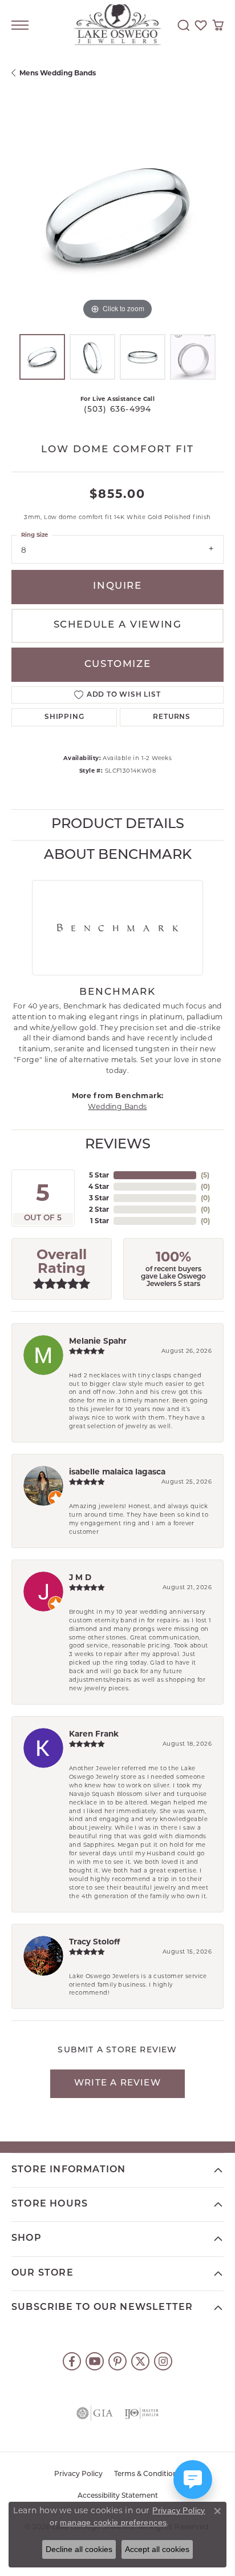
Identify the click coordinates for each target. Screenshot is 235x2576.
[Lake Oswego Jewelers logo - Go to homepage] (118, 25)
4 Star (99, 1186)
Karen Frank (94, 1734)
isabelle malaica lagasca (117, 1472)
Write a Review (117, 2083)
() (205, 1175)
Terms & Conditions (147, 2474)
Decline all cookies (79, 2549)
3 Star (99, 1198)
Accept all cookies (157, 2549)
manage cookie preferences (113, 2522)
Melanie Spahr (98, 1341)
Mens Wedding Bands (58, 73)
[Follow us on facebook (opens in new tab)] (72, 2361)
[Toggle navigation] (20, 25)
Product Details (118, 825)
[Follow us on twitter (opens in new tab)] (140, 2361)
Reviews (118, 1145)
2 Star (99, 1209)
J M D (80, 1577)
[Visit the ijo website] (141, 2413)
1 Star (100, 1221)
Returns (172, 717)
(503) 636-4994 (118, 410)
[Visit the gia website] (95, 2413)
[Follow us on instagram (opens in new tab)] (163, 2361)
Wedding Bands (117, 1106)
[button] (184, 25)
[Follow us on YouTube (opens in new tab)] (95, 2361)
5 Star (99, 1175)
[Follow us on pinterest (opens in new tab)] (117, 2361)
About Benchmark (118, 855)
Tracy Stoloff (94, 1942)
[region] (117, 216)
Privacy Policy (78, 2474)
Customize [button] (117, 664)
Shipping (64, 717)
